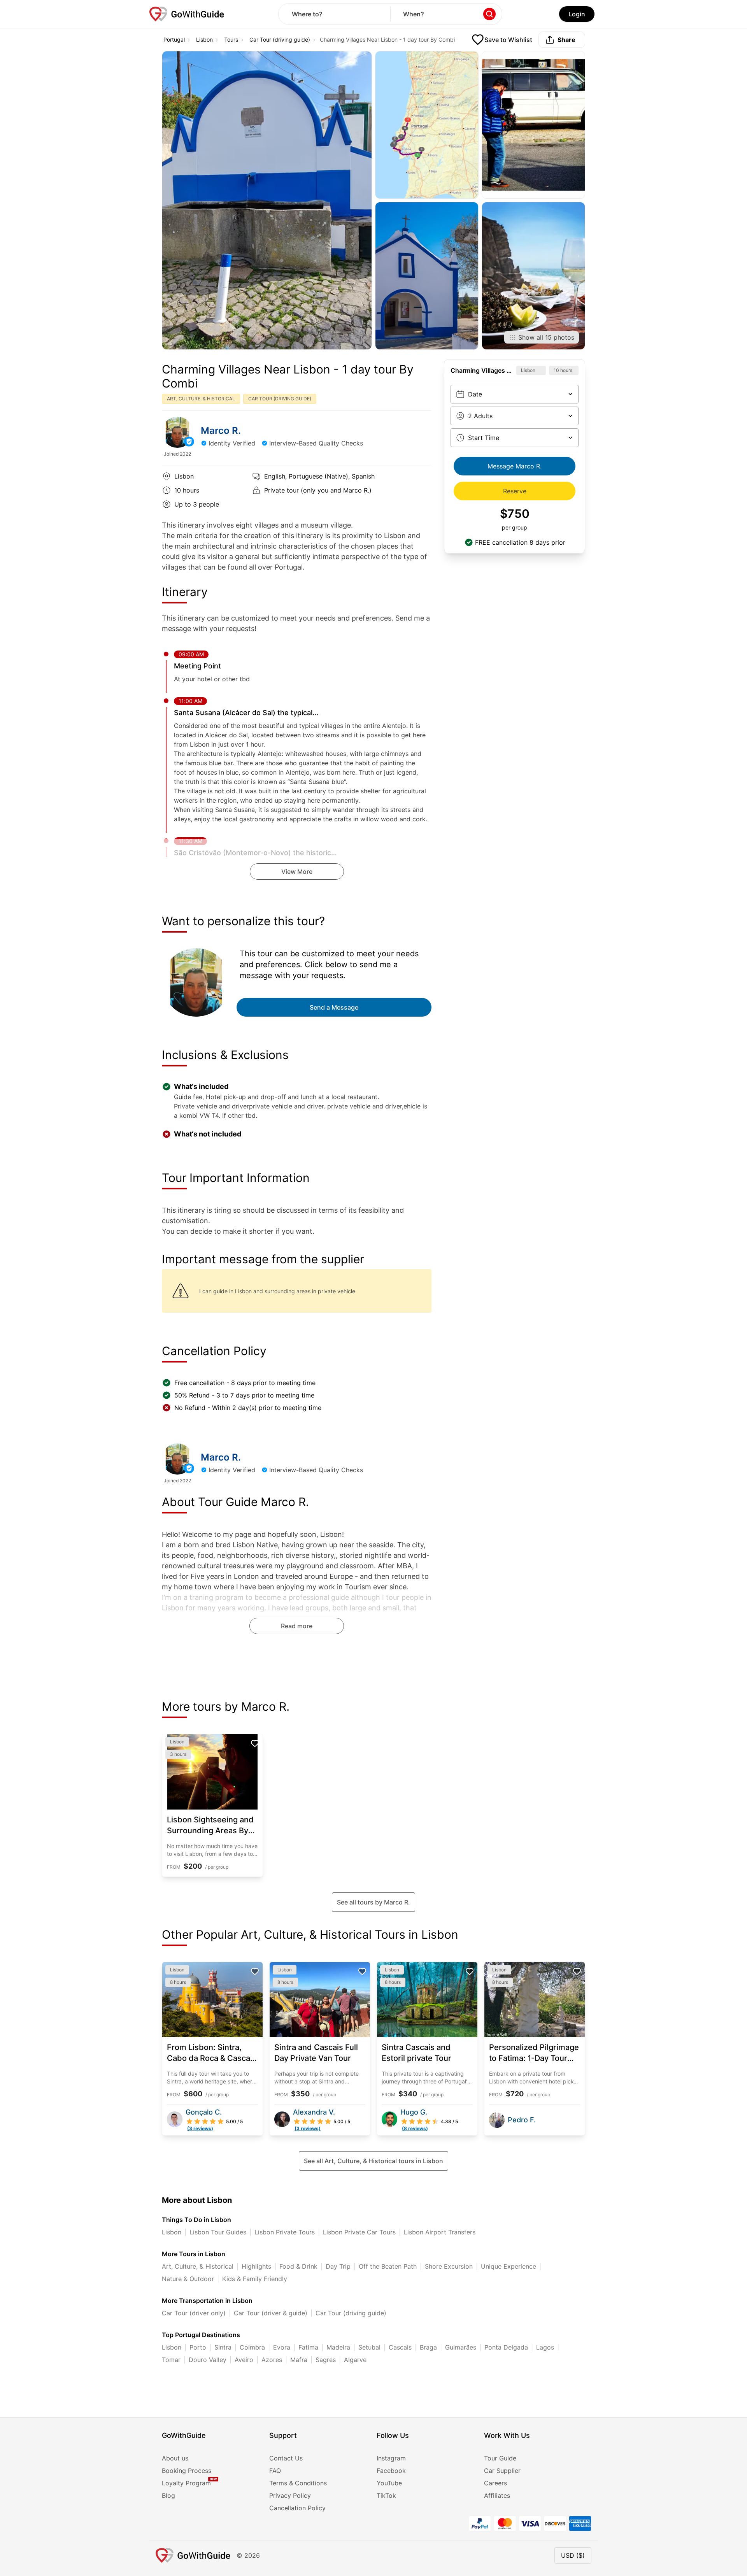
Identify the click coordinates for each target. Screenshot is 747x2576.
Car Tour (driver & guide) (271, 2313)
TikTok (386, 2495)
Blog (168, 2495)
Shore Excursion (449, 2266)
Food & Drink (298, 2266)
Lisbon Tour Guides (218, 2232)
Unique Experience (509, 2266)
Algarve (355, 2360)
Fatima (308, 2347)
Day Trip (338, 2266)
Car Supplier (502, 2471)
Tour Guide (500, 2458)
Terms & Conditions (298, 2483)
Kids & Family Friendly (255, 2279)
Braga (428, 2347)
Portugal (174, 39)
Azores (272, 2360)
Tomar (171, 2360)
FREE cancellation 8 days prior (520, 542)
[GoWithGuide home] (187, 14)
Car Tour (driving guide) (280, 39)
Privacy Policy (290, 2495)
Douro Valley (208, 2360)
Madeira (338, 2347)
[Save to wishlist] (255, 1743)
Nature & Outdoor (188, 2279)
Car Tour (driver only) (194, 2313)
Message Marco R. (515, 466)
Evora (282, 2347)
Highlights (256, 2266)
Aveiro (244, 2360)
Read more (297, 1626)
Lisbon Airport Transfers (440, 2232)
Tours (231, 39)
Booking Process (187, 2471)
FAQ (275, 2471)
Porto (198, 2347)
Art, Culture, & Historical (198, 2266)
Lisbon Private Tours (285, 2232)
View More (297, 872)
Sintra (223, 2347)
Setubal (369, 2347)
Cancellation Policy (297, 2508)
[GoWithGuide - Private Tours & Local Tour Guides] (177, 432)
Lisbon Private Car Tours (359, 2232)
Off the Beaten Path (388, 2266)
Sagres (326, 2360)
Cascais (400, 2347)
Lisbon (204, 39)
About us (175, 2458)
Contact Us (286, 2458)
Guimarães (461, 2347)
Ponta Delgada (506, 2347)
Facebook (391, 2471)
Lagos (545, 2347)
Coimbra (252, 2347)
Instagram (391, 2458)
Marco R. (221, 431)
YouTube (389, 2483)
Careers (495, 2483)
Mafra (299, 2360)
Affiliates (497, 2495)
